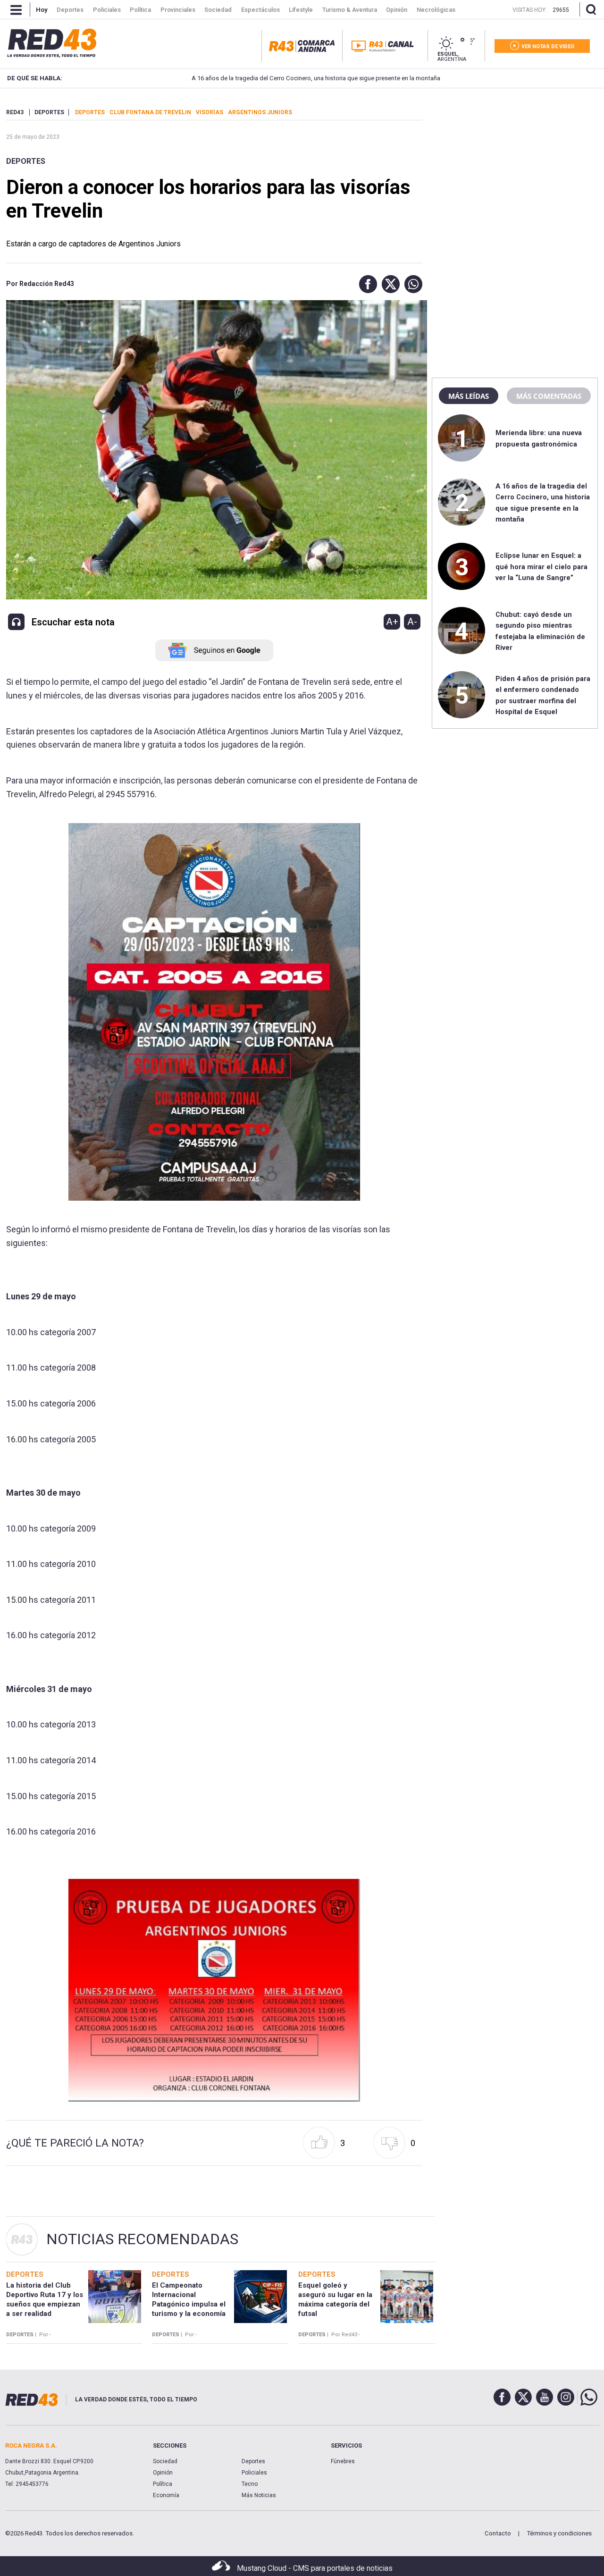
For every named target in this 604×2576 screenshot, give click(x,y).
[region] (515, 168)
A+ (392, 622)
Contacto (498, 2533)
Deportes (26, 161)
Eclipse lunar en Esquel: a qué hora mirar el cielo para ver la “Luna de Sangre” (541, 567)
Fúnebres (343, 2461)
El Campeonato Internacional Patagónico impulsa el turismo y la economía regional (189, 2304)
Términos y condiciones (559, 2533)
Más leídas (469, 396)
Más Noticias (259, 2495)
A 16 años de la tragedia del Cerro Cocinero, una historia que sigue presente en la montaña (265, 78)
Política (163, 2484)
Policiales (254, 2473)
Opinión (163, 2473)
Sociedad (165, 2461)
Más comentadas (549, 396)
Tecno (250, 2484)
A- (412, 622)
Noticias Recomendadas (142, 2239)
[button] (366, 284)
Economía (166, 2495)
